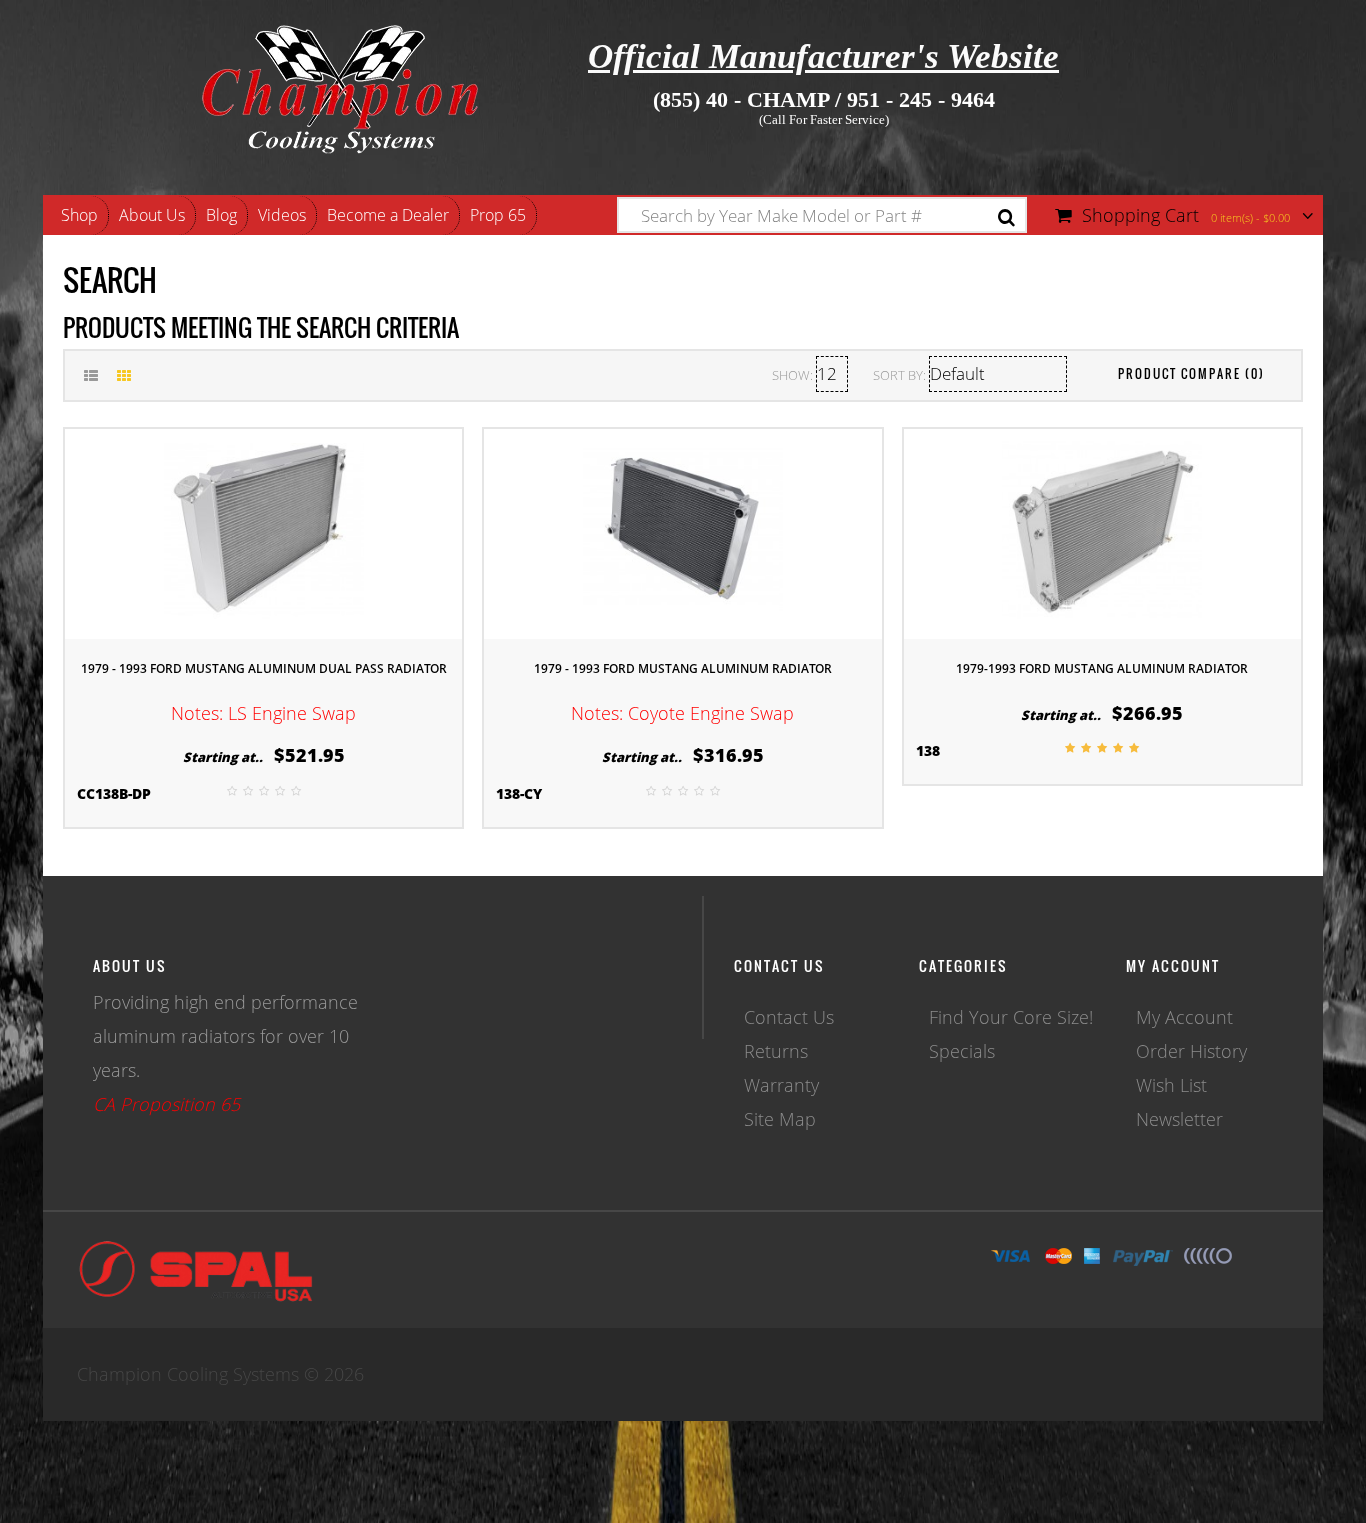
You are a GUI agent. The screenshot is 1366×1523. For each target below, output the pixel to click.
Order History (1191, 1051)
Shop (79, 215)
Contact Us (789, 1017)
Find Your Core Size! (1011, 1017)
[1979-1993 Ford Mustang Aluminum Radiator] (1102, 531)
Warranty (781, 1085)
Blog (221, 215)
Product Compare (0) (1191, 373)
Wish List (1171, 1085)
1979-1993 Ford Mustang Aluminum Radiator (1102, 668)
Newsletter (1179, 1119)
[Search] (1006, 217)
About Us (152, 215)
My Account (1184, 1017)
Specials (962, 1051)
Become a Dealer (388, 215)
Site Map (780, 1119)
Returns (776, 1051)
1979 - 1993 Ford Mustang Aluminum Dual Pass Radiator (264, 668)
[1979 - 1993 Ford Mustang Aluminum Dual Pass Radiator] (264, 531)
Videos (282, 215)
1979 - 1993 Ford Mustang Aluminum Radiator (683, 668)
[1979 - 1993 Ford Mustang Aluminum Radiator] (683, 531)
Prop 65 (498, 215)
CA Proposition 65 (166, 1104)
